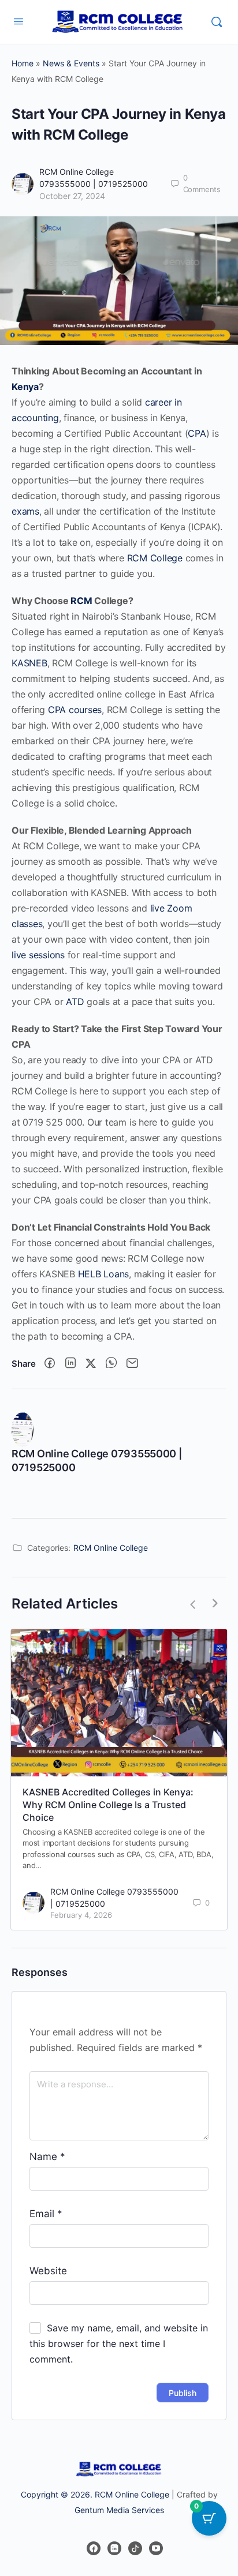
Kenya (25, 387)
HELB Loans (104, 1274)
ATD (75, 1002)
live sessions (38, 955)
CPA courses (75, 710)
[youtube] (156, 2548)
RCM (81, 601)
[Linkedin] (70, 1364)
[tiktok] (135, 2548)
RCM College (155, 558)
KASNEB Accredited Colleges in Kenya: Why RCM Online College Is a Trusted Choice (108, 1805)
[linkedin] (114, 2548)
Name (47, 2157)
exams (25, 511)
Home (23, 63)
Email (46, 2214)
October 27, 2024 (72, 196)
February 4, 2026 (81, 1915)
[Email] (132, 1364)
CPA (197, 433)
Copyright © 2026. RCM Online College (95, 2494)
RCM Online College (111, 1548)
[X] (91, 1364)
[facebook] (94, 2548)
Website (48, 2271)
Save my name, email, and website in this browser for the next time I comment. (119, 2343)
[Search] (217, 22)
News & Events (71, 63)
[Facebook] (50, 1364)
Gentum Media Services (119, 2510)
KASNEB (29, 663)
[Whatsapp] (111, 1364)
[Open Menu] (18, 21)
